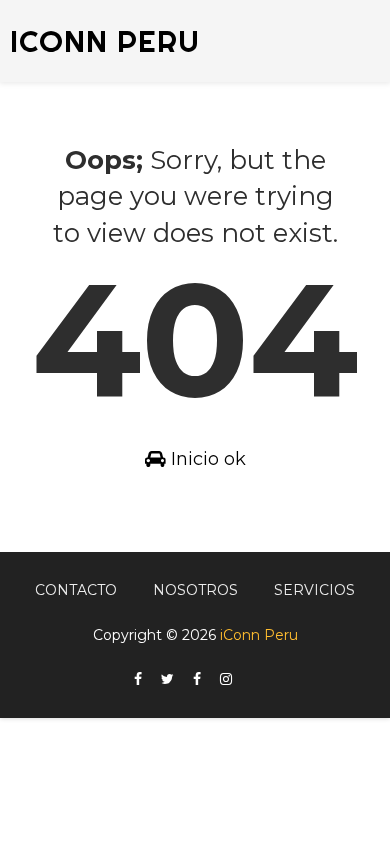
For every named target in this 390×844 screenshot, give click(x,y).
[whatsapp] (251, 674)
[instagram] (226, 679)
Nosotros (195, 590)
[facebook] (138, 679)
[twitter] (167, 679)
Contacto (76, 590)
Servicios (314, 590)
